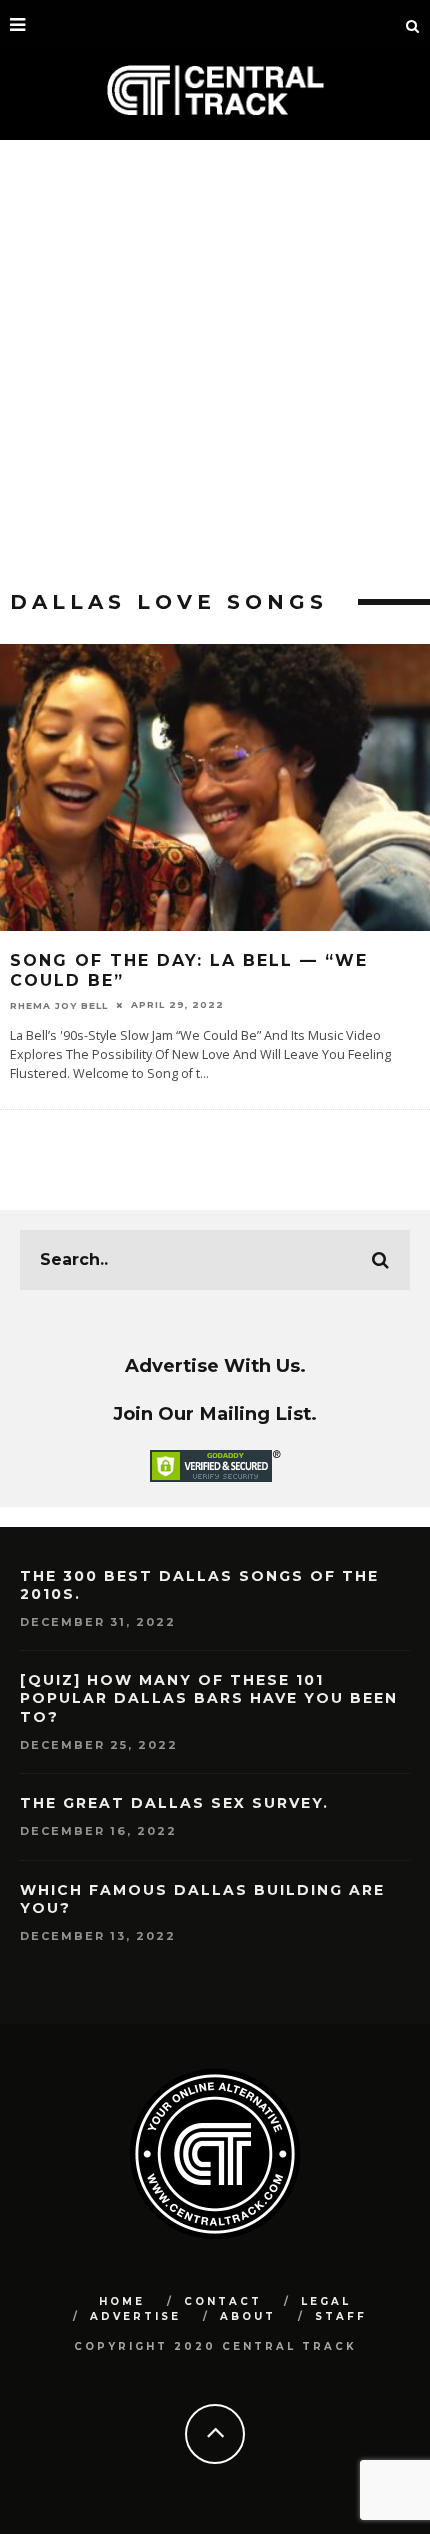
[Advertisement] (215, 365)
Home (122, 2301)
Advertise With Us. (215, 1365)
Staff (341, 2316)
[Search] (413, 25)
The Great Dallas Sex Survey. (174, 1803)
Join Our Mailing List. (215, 1413)
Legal (326, 2301)
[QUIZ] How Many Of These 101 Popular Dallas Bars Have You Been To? (209, 1698)
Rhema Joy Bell (59, 1004)
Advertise (135, 2316)
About (248, 2316)
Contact (223, 2301)
